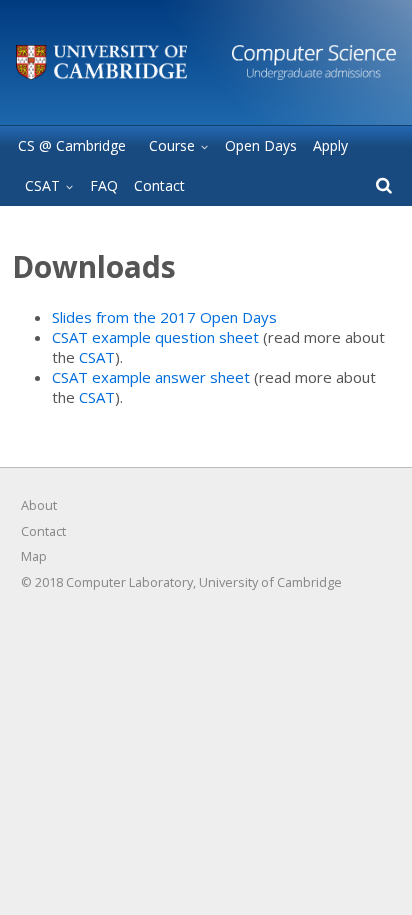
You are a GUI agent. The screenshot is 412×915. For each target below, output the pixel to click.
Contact (159, 185)
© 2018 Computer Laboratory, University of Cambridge (181, 582)
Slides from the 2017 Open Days (164, 317)
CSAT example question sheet (155, 337)
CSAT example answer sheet (151, 377)
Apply (330, 145)
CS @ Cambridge (72, 145)
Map (34, 556)
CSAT (97, 357)
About (39, 505)
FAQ (104, 185)
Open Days (261, 145)
